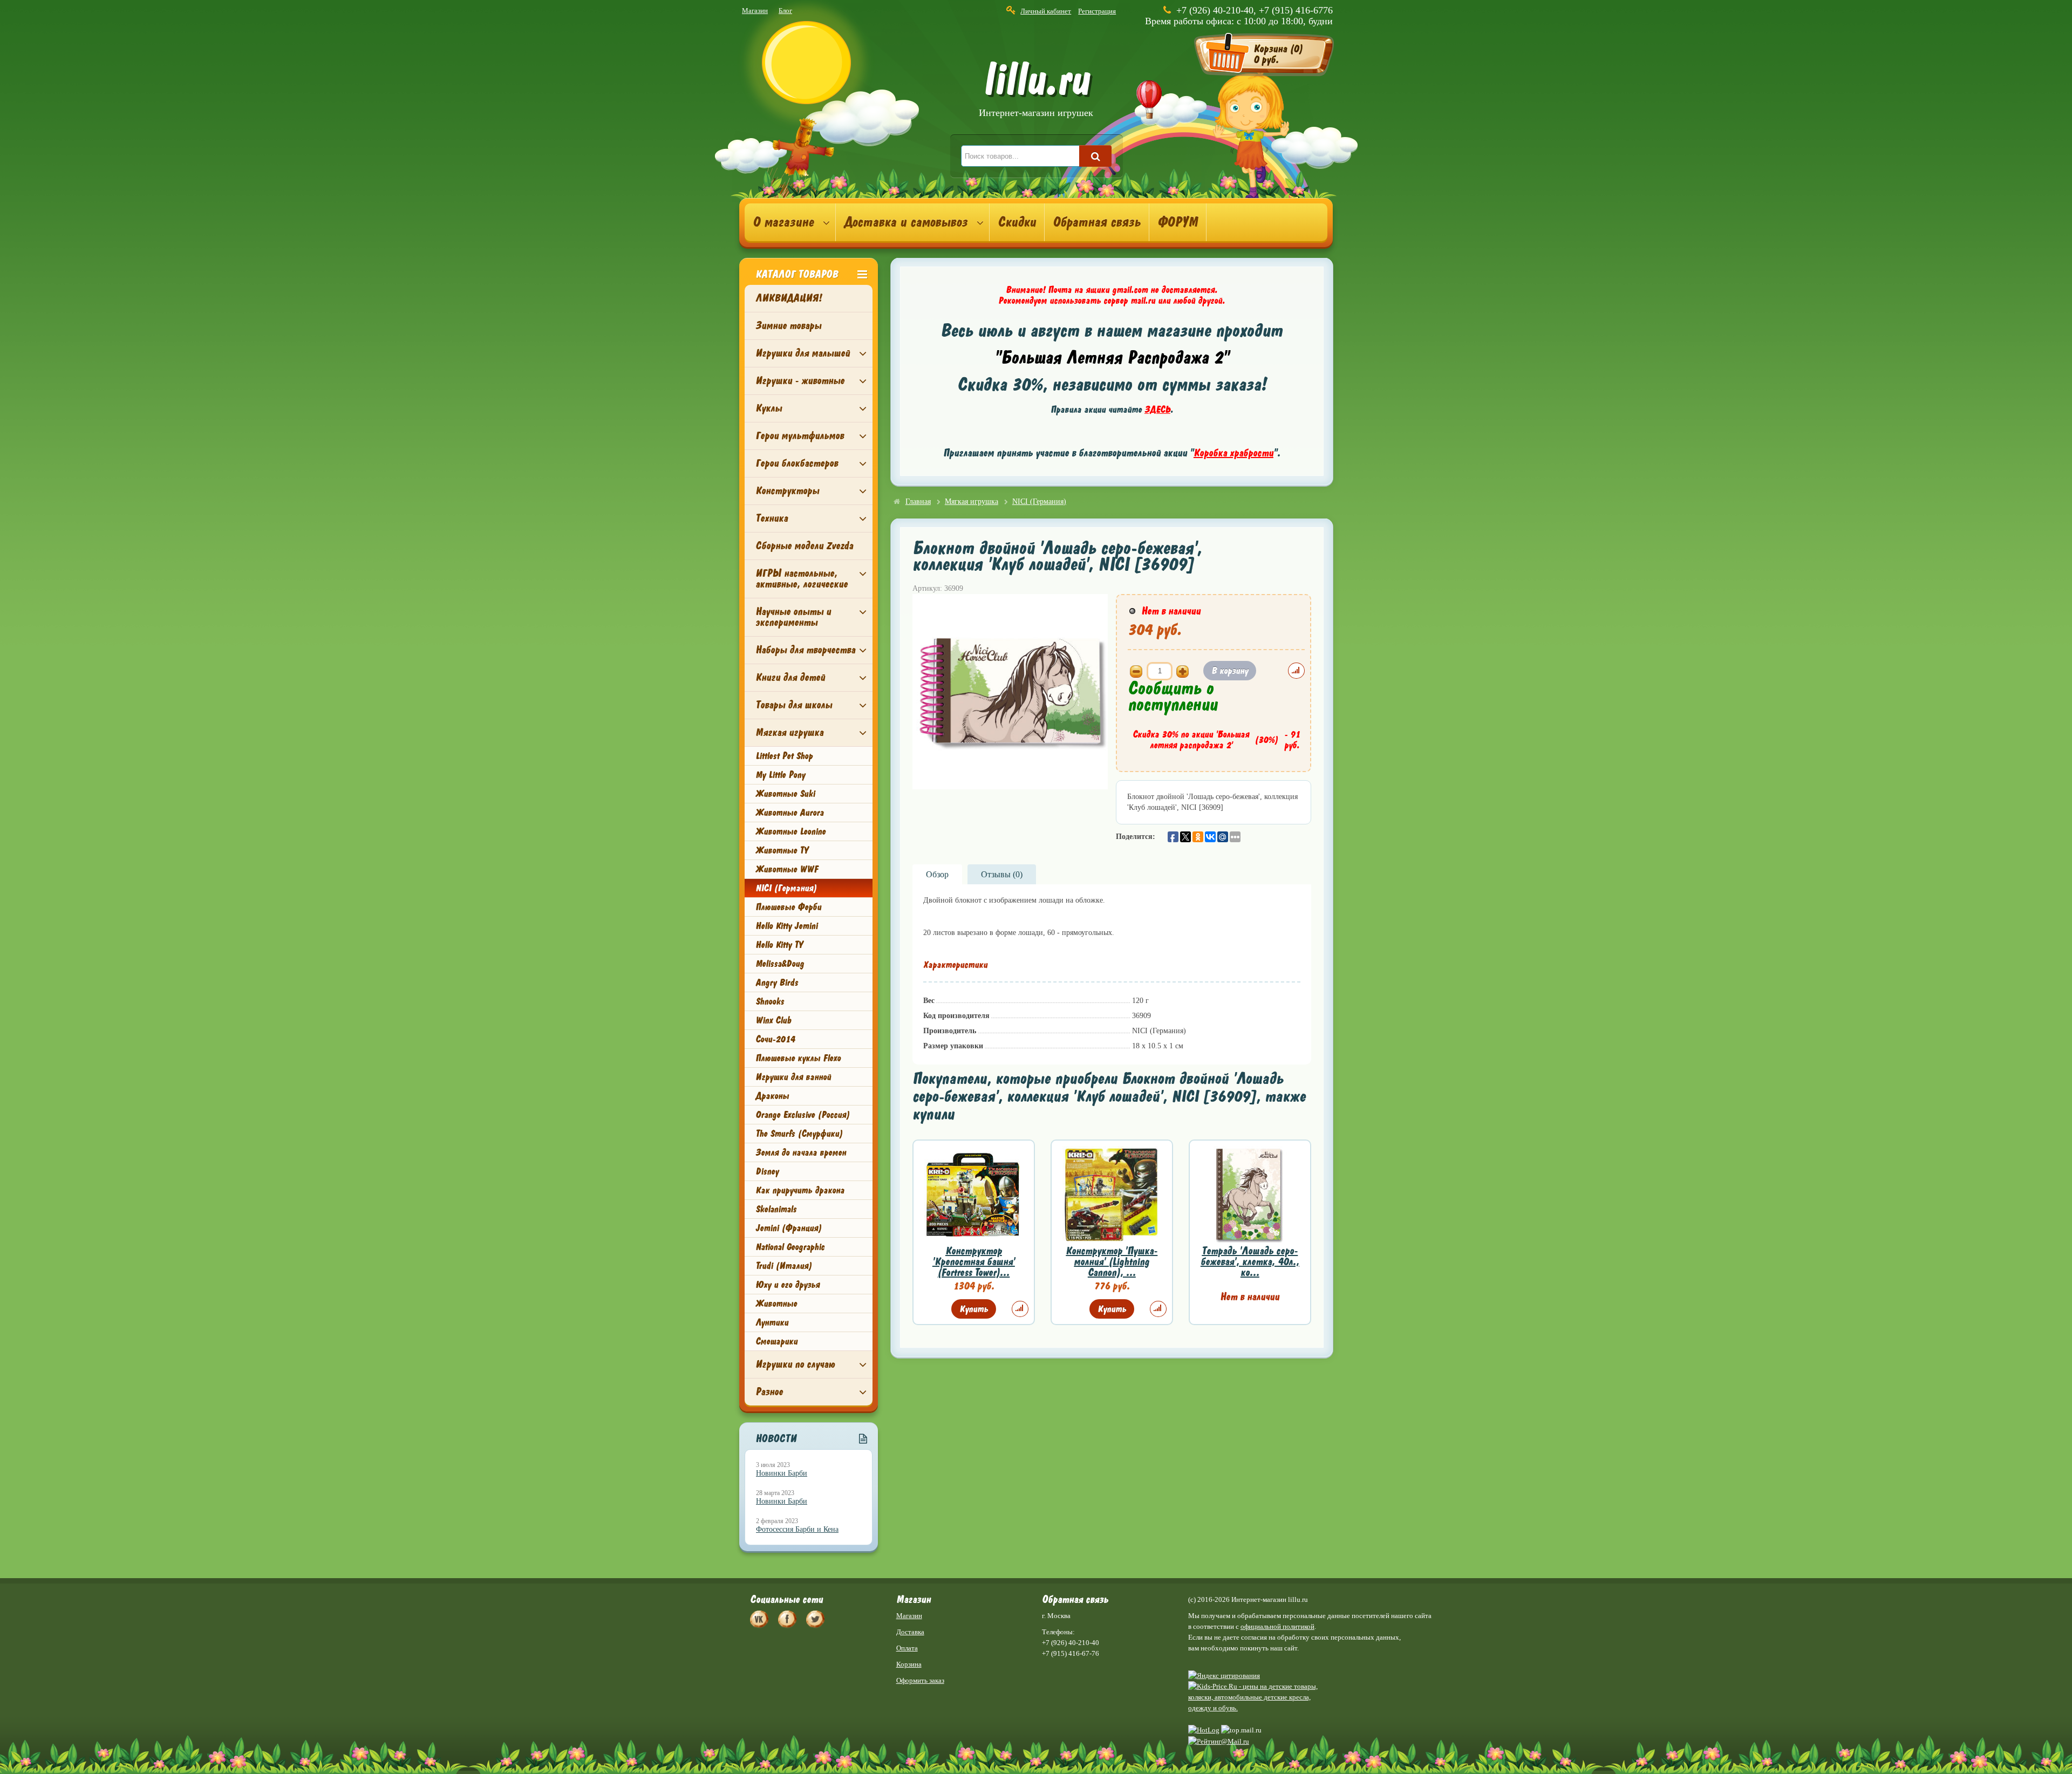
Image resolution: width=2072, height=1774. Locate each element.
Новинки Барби (782, 1473)
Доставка (910, 1632)
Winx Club (773, 1020)
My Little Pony (780, 775)
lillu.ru (1036, 91)
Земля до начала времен (801, 1152)
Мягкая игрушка (789, 732)
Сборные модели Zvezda (804, 546)
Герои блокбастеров (797, 463)
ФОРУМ (1178, 222)
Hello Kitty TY (779, 945)
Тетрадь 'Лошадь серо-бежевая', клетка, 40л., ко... (1250, 1262)
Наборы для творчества (805, 650)
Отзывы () (1002, 874)
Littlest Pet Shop (784, 756)
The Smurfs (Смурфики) (799, 1134)
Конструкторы (787, 491)
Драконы (772, 1096)
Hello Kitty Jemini (786, 926)
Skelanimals (776, 1209)
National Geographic (790, 1247)
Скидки (1017, 222)
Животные (776, 1304)
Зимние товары (788, 326)
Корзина (909, 1664)
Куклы (769, 408)
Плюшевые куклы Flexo (798, 1058)
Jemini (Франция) (789, 1228)
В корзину (1230, 671)
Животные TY (782, 850)
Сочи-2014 (775, 1039)
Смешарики (776, 1341)
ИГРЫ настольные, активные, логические (802, 579)
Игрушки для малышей (803, 353)
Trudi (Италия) (784, 1266)
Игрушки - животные (800, 381)
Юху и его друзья (788, 1285)
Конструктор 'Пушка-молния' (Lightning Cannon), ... (1112, 1262)
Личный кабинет (1046, 11)
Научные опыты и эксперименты (793, 617)
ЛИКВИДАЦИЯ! (789, 298)
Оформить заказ (920, 1680)
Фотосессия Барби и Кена (797, 1529)
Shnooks (770, 1001)
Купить (974, 1309)
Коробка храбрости (1233, 453)
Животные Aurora (789, 813)
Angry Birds (777, 982)
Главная (918, 502)
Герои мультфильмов (800, 436)
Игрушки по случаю (795, 1364)
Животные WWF (787, 869)
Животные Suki (785, 794)
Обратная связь (1097, 222)
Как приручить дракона (800, 1190)
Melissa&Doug (780, 964)
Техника (772, 518)
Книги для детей (790, 677)
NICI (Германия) (786, 888)
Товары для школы (794, 705)
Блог (785, 11)
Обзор (937, 874)
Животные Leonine (790, 831)
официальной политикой (1277, 1626)
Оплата (907, 1648)
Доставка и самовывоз (906, 222)
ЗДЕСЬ (1157, 410)
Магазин (755, 11)
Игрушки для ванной (793, 1077)
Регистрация (1097, 11)
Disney (767, 1171)
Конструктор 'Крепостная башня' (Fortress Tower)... (974, 1262)
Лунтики (772, 1322)
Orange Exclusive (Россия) (803, 1115)
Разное (769, 1392)
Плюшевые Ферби (788, 907)
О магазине (783, 222)
